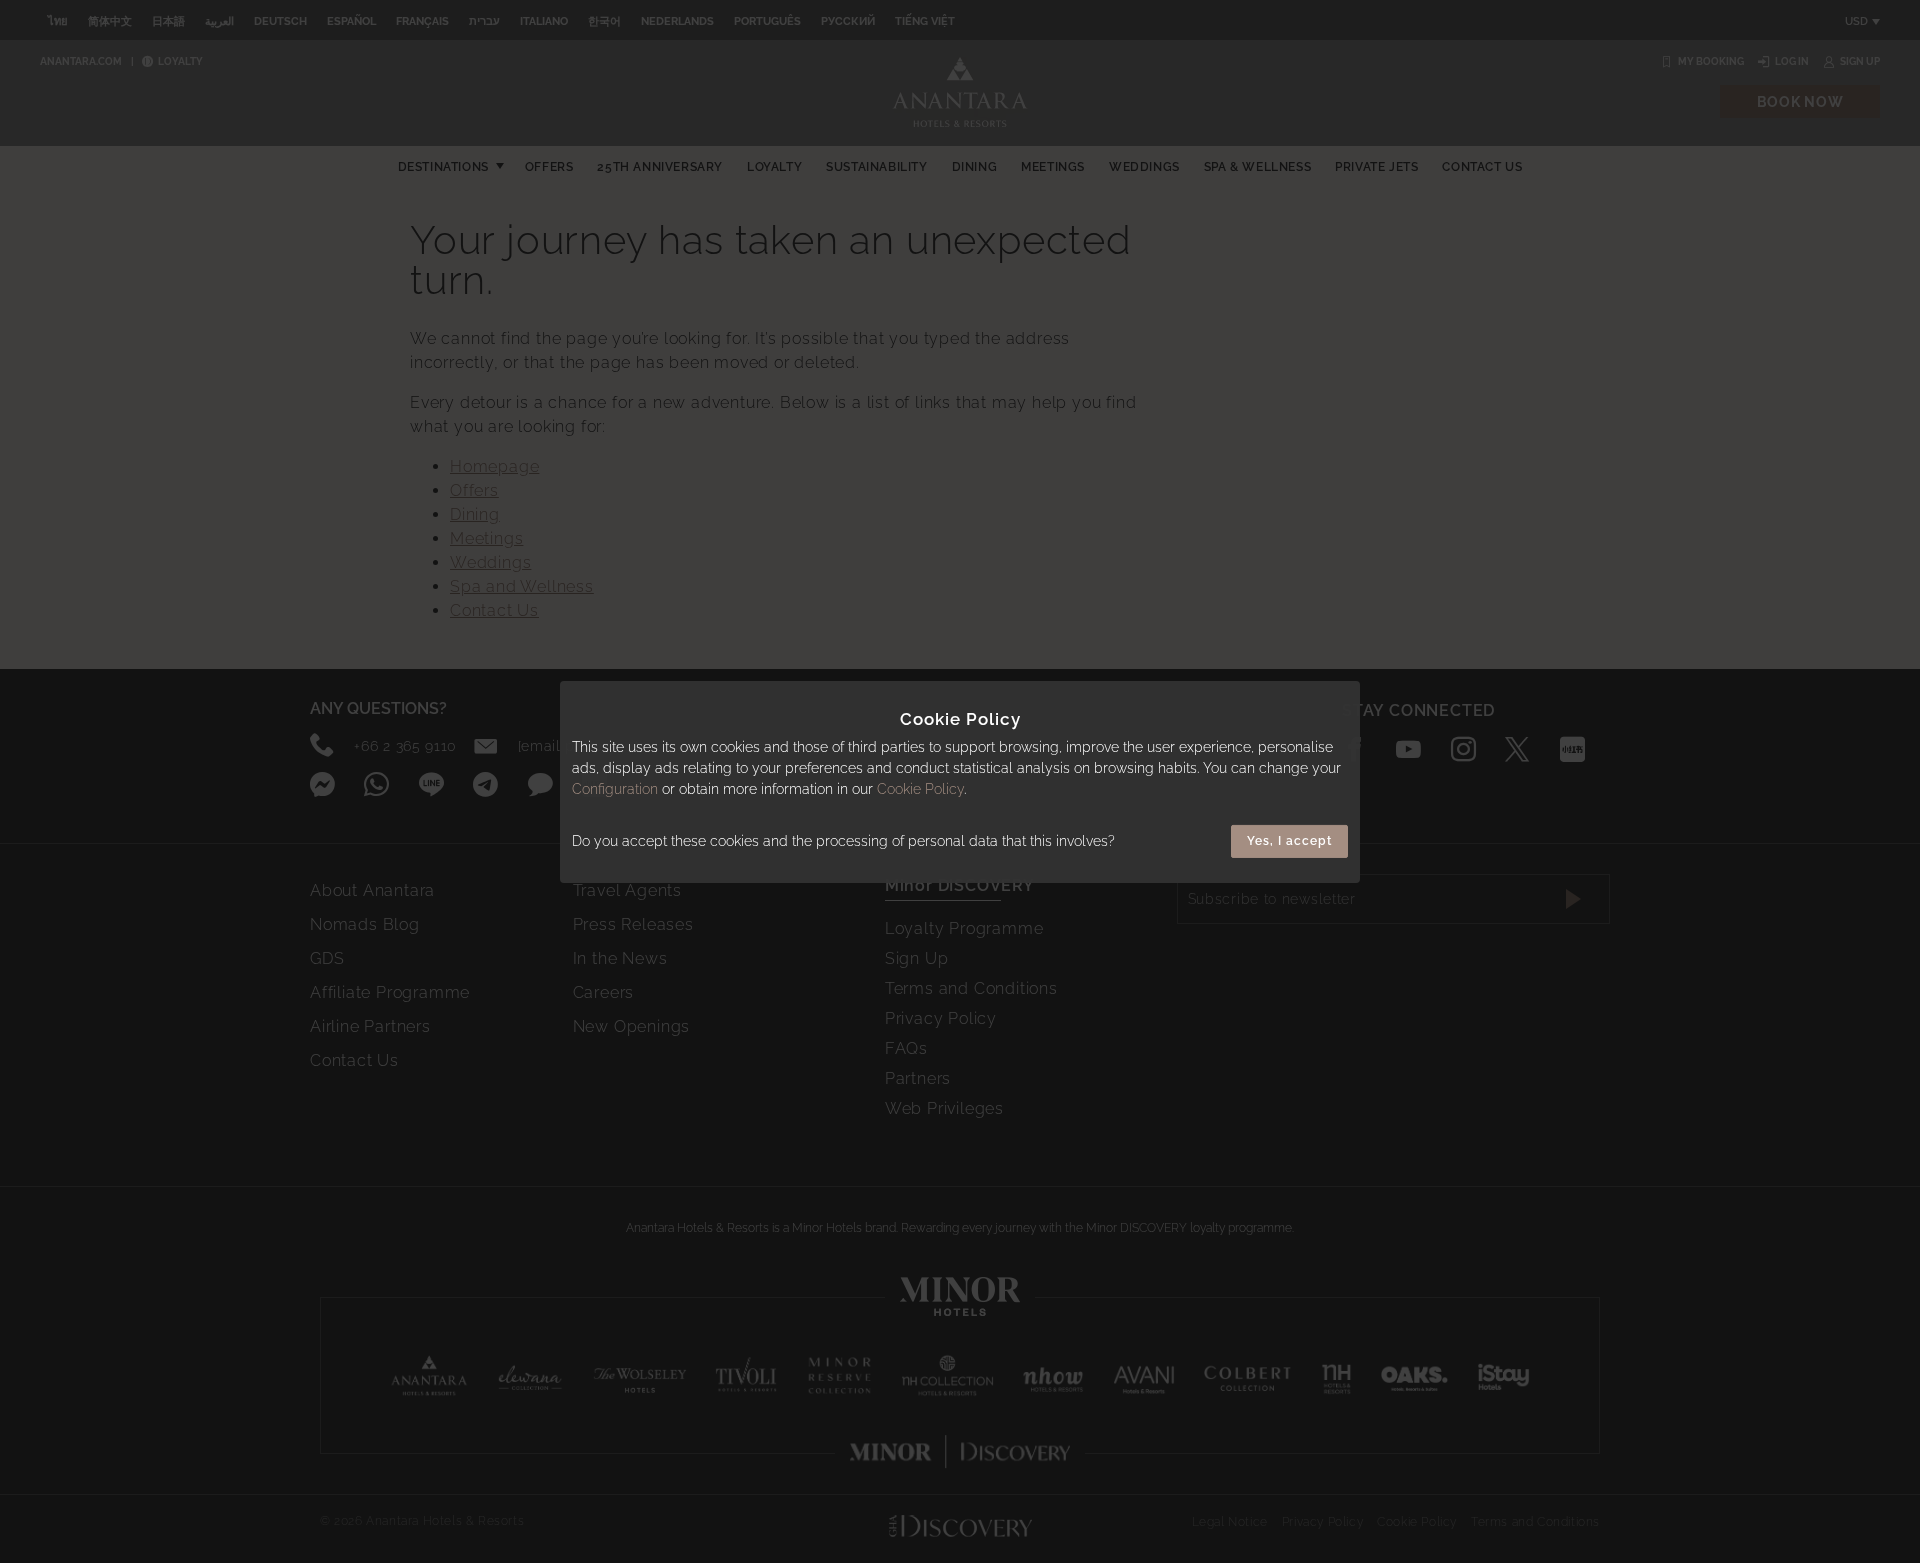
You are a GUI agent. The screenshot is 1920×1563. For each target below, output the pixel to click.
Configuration (615, 789)
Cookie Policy (920, 789)
